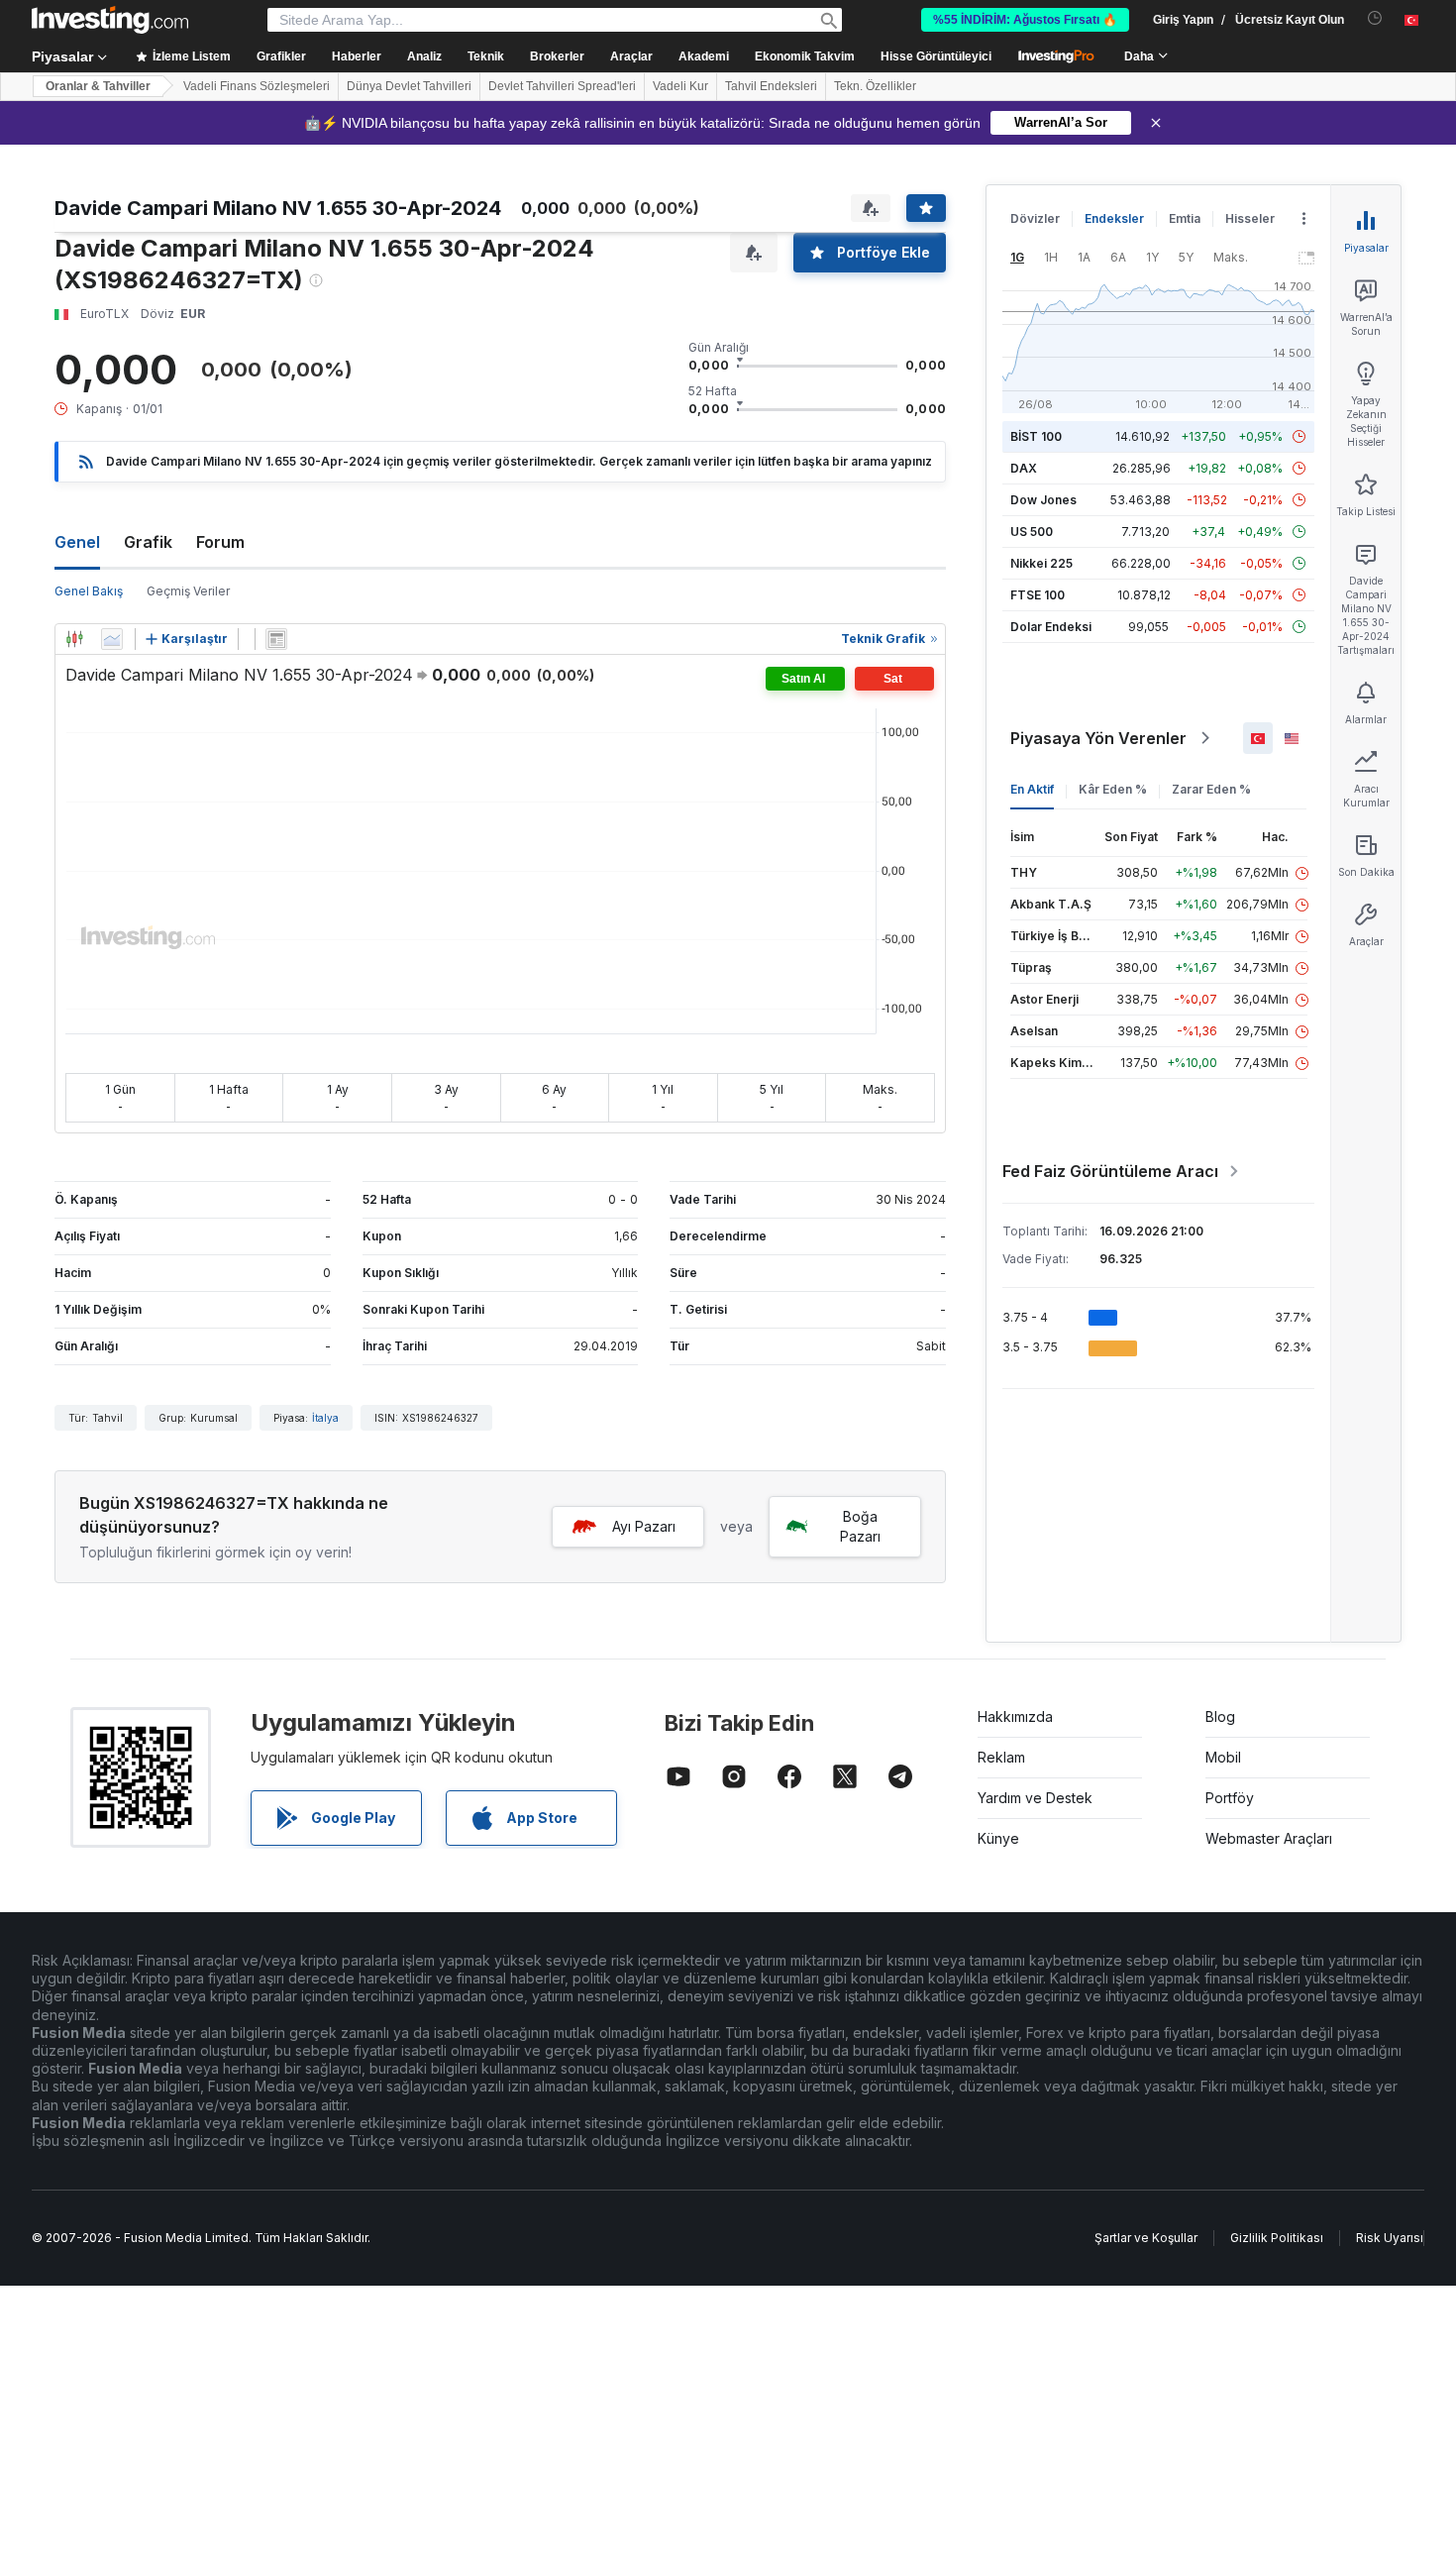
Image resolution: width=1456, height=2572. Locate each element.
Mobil (1223, 1757)
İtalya (325, 1418)
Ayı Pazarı (644, 1526)
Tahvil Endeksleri (771, 86)
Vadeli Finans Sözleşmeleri (257, 86)
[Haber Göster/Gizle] (276, 639)
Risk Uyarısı (1390, 2238)
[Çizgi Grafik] (112, 639)
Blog (1220, 1716)
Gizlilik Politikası (1277, 2238)
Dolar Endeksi (1051, 627)
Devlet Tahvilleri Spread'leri (562, 86)
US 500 (1032, 532)
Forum (220, 542)
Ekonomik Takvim (805, 56)
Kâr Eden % (1113, 789)
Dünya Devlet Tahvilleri (409, 86)
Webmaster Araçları (1269, 1838)
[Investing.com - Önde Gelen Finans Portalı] (110, 20)
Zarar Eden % (1211, 789)
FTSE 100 (1038, 595)
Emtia (1185, 218)
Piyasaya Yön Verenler (1098, 738)
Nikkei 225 (1041, 563)
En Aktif (1032, 789)
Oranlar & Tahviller (98, 86)
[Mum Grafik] (74, 639)
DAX (1024, 468)
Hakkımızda (1015, 1716)
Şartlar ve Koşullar (1146, 2238)
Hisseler (1250, 218)
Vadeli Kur (680, 86)
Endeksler (1114, 218)
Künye (998, 1838)
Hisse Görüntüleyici (936, 56)
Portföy (1230, 1798)
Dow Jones (1043, 500)
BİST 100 (1036, 436)
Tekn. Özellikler (875, 86)
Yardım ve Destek (1035, 1798)
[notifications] (1375, 18)
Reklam (1001, 1757)
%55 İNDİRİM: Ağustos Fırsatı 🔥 (1025, 20)
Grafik (148, 542)
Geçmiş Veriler (188, 591)
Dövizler (1035, 218)
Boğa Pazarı (860, 1526)
